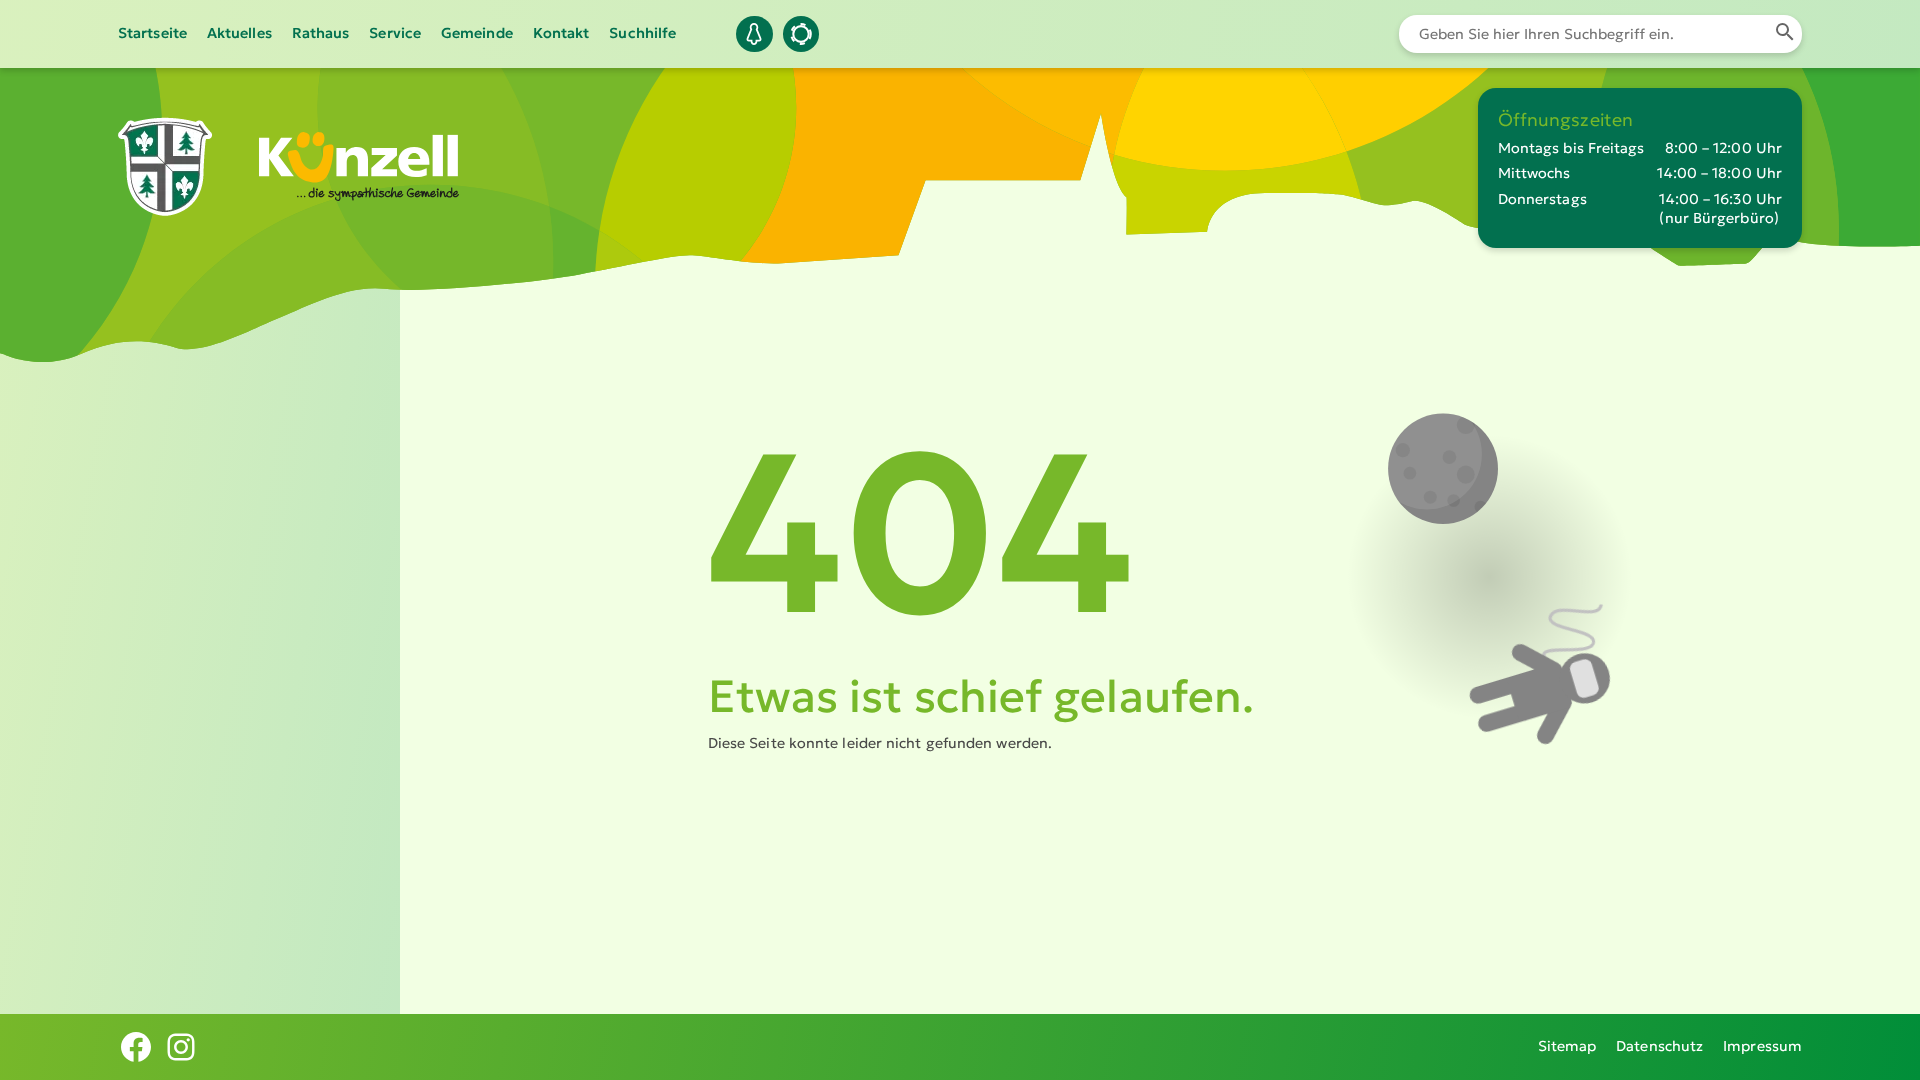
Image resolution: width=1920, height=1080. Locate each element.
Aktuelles (239, 33)
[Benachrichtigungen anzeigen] (754, 34)
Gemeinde (477, 33)
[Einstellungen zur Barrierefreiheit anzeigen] (801, 34)
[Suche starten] (1784, 34)
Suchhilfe (642, 33)
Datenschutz (1659, 1046)
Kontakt (561, 33)
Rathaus (321, 33)
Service (395, 33)
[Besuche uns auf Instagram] (181, 1047)
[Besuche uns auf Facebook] (136, 1047)
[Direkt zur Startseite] (165, 202)
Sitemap (1567, 1046)
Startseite (152, 33)
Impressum (1762, 1046)
